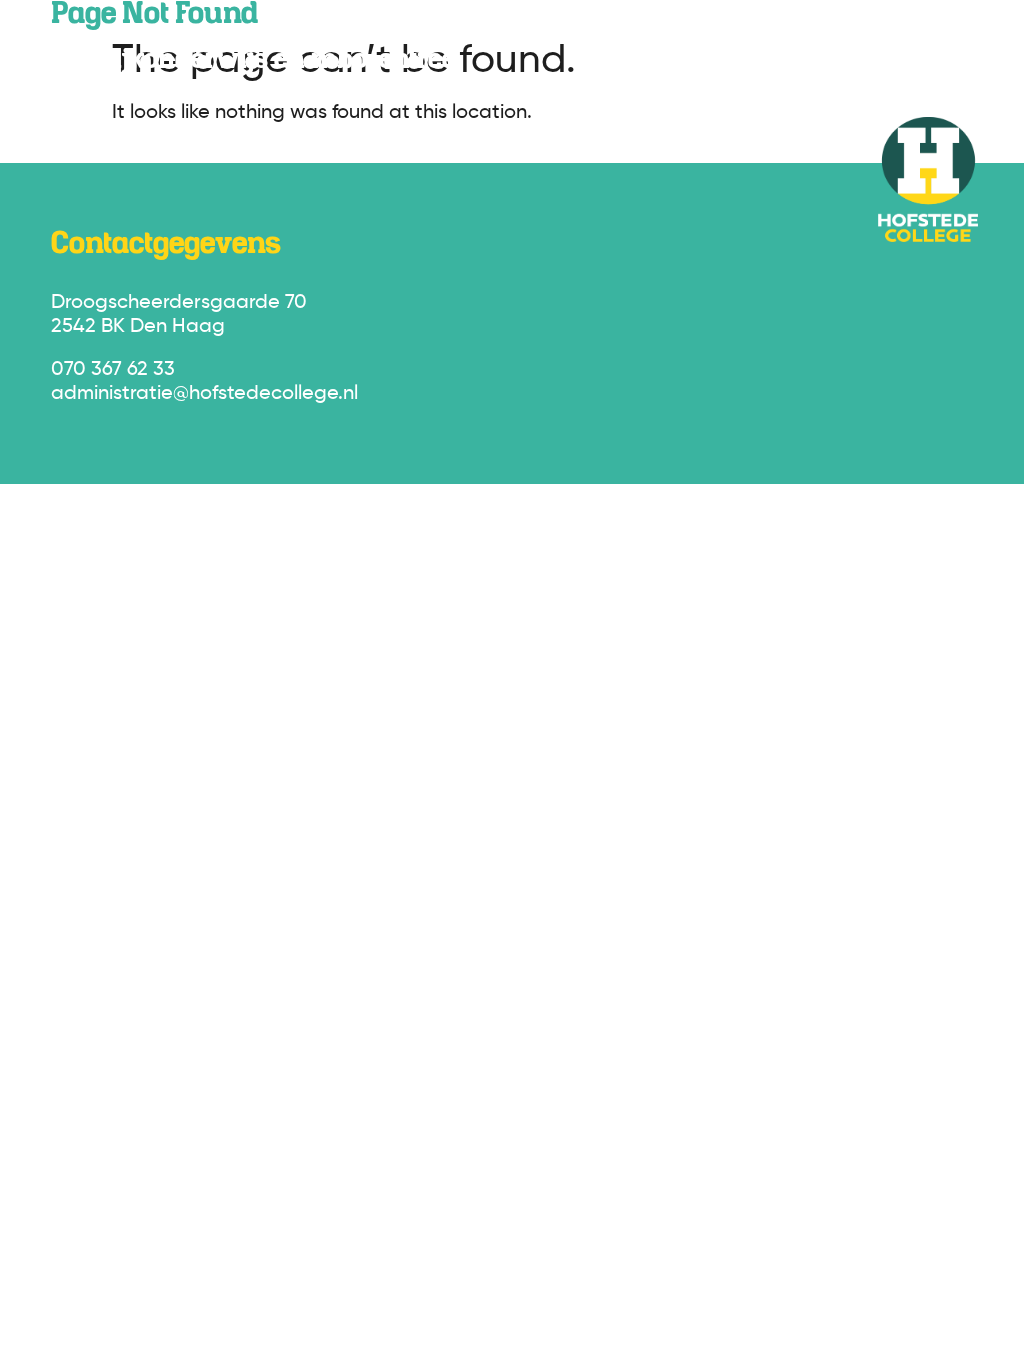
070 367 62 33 (113, 370)
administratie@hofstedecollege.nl (204, 394)
